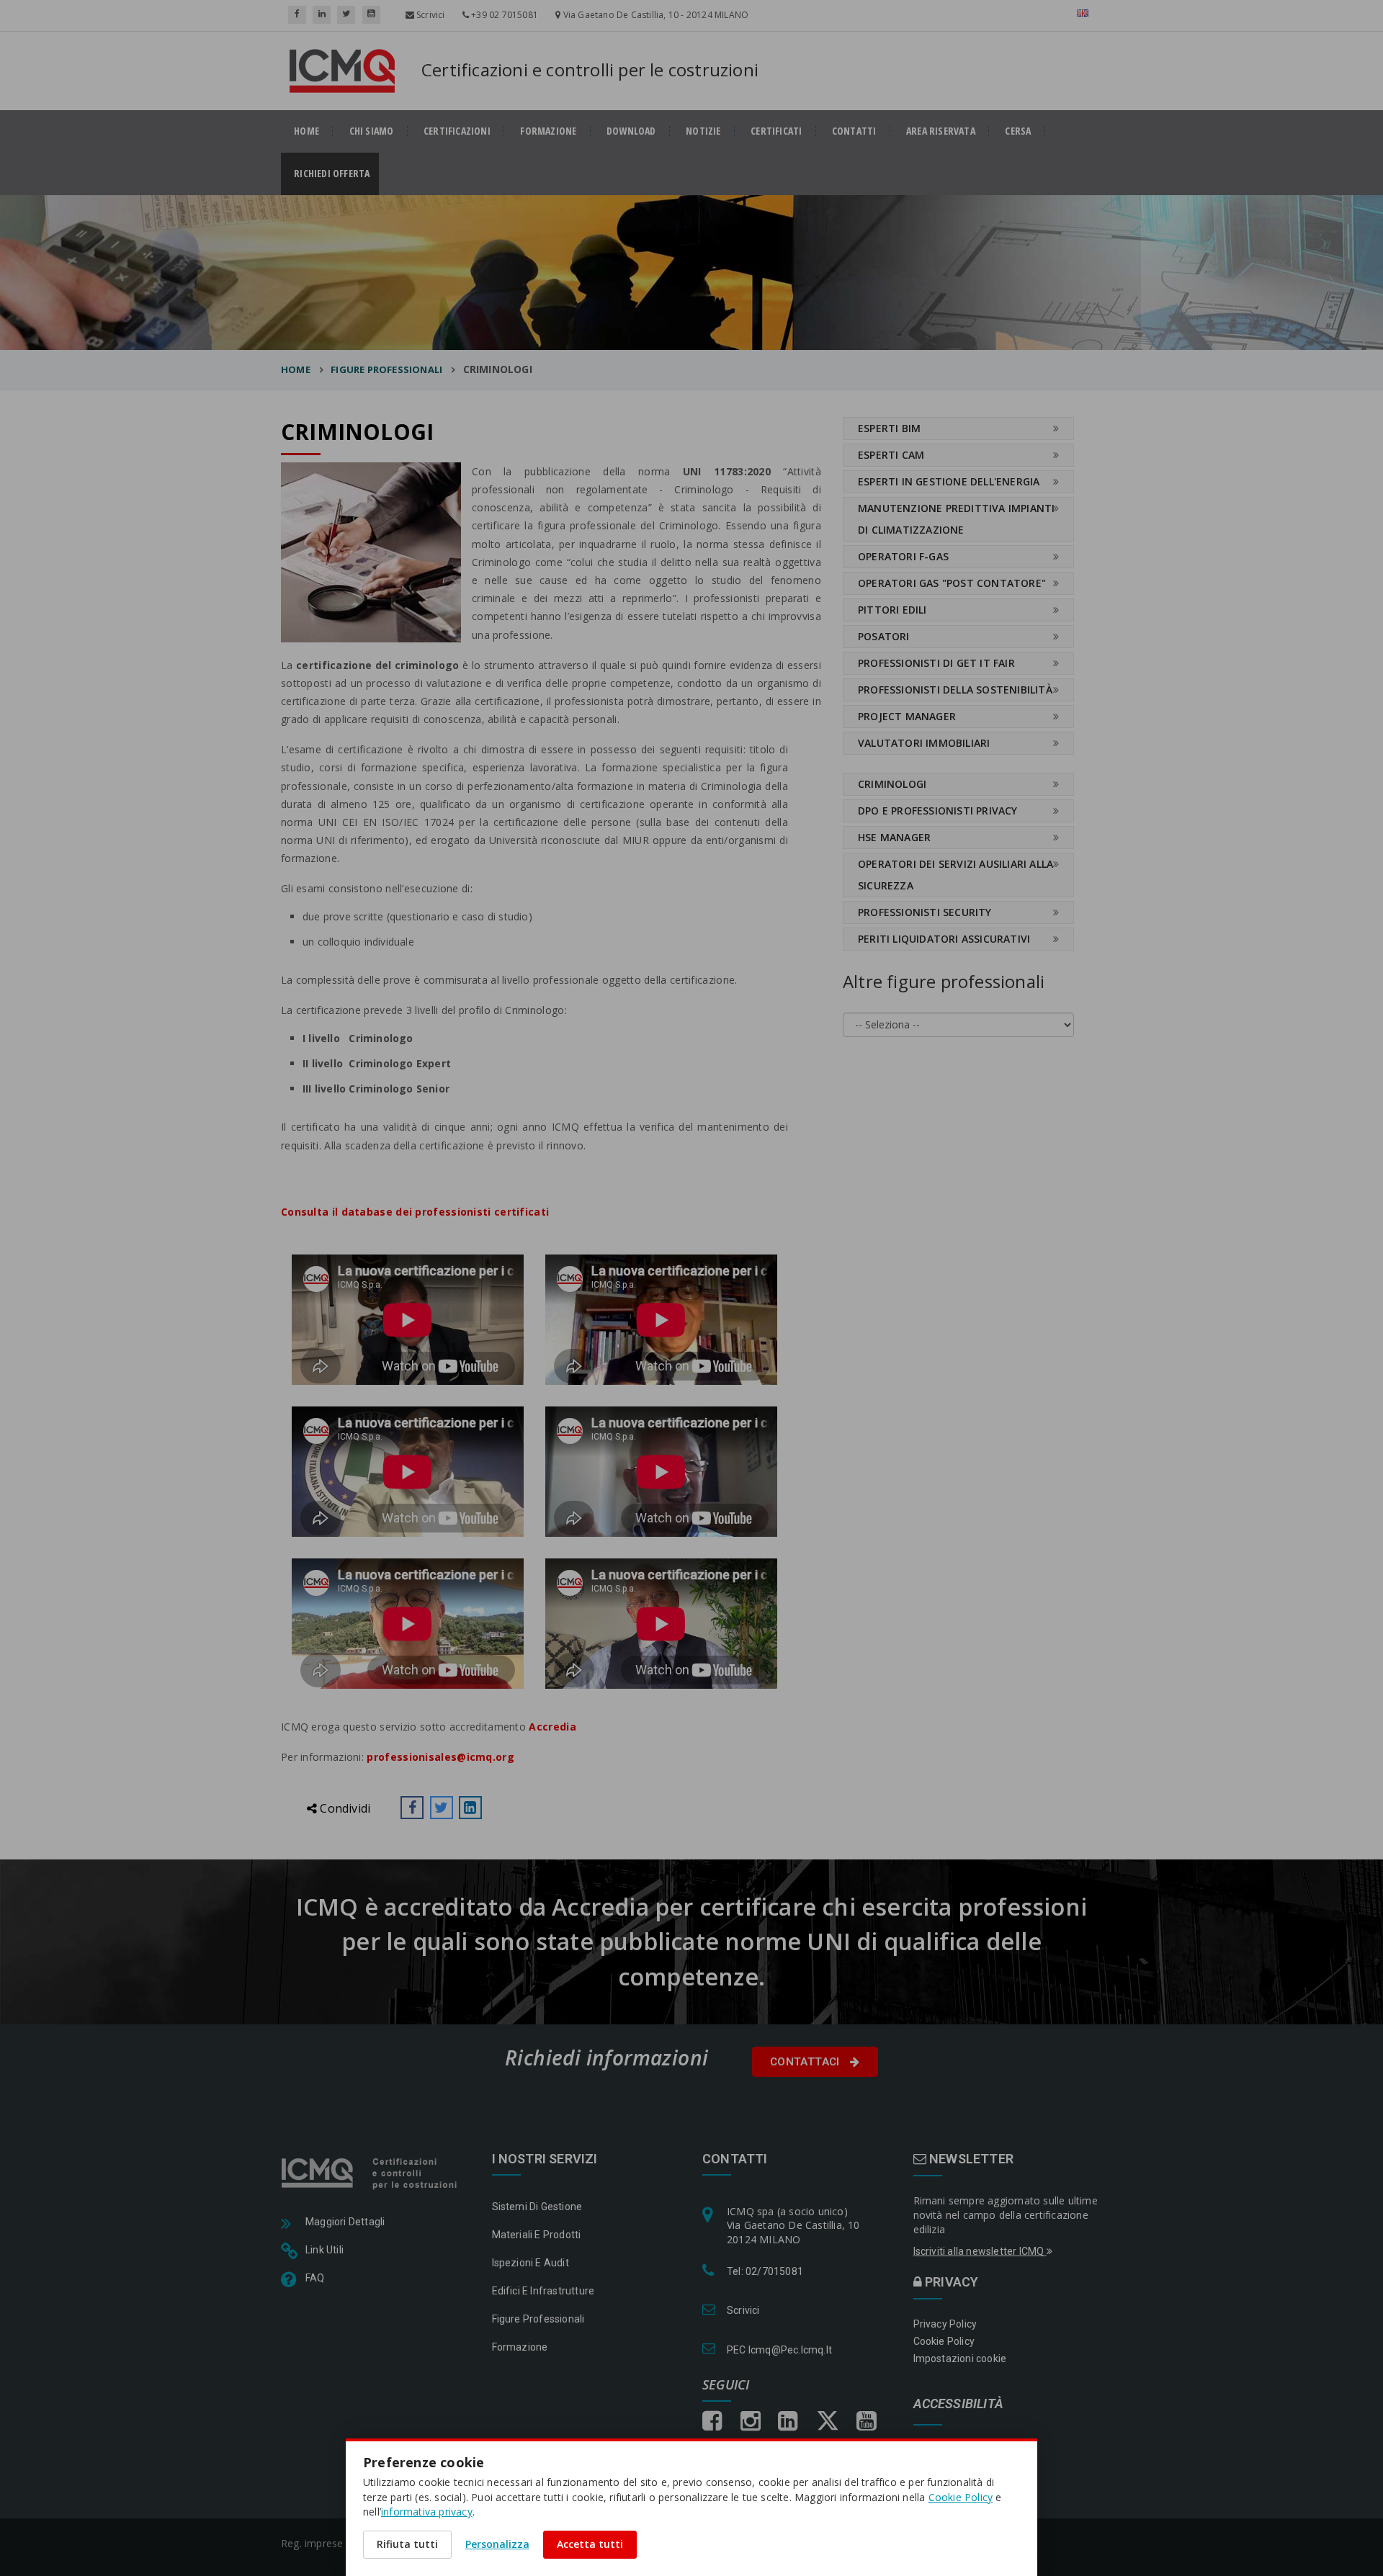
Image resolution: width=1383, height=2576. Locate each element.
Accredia (552, 1727)
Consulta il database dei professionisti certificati (415, 1212)
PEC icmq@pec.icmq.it (779, 2350)
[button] (412, 1808)
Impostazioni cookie (960, 2359)
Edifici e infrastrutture (543, 2291)
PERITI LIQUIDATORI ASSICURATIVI (944, 939)
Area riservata (941, 131)
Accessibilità (959, 2404)
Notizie (703, 131)
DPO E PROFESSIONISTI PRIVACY (938, 811)
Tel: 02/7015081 (765, 2271)
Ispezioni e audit (531, 2263)
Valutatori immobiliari (924, 743)
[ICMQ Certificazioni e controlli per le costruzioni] (371, 2173)
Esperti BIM (889, 428)
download (631, 131)
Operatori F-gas (903, 556)
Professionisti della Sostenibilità (955, 690)
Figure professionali (386, 369)
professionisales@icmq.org (440, 1757)
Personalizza (497, 2544)
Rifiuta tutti (407, 2544)
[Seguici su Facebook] (297, 15)
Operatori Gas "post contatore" (952, 583)
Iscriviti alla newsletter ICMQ (980, 2251)
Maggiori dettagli (345, 2222)
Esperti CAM (891, 455)
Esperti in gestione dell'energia (949, 481)
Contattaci (806, 2062)
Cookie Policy (944, 2341)
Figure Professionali (538, 2319)
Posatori (884, 636)
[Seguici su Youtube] (371, 15)
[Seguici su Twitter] (346, 15)
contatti (854, 131)
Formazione (548, 131)
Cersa (1018, 131)
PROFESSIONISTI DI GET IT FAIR (936, 663)
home (306, 131)
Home (296, 369)
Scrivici (430, 15)
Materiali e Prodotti (537, 2235)
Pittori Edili (892, 610)
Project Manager (907, 716)
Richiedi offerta (336, 174)
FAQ (315, 2278)
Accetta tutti (590, 2544)
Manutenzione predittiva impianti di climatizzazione (956, 519)
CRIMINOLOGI (892, 784)
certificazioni (457, 131)
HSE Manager (894, 837)
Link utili (325, 2250)
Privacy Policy (945, 2324)
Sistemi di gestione (537, 2207)
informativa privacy (427, 2512)
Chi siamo (372, 131)
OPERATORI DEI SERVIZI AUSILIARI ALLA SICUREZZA (955, 875)
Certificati (776, 131)
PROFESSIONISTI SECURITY (925, 912)
